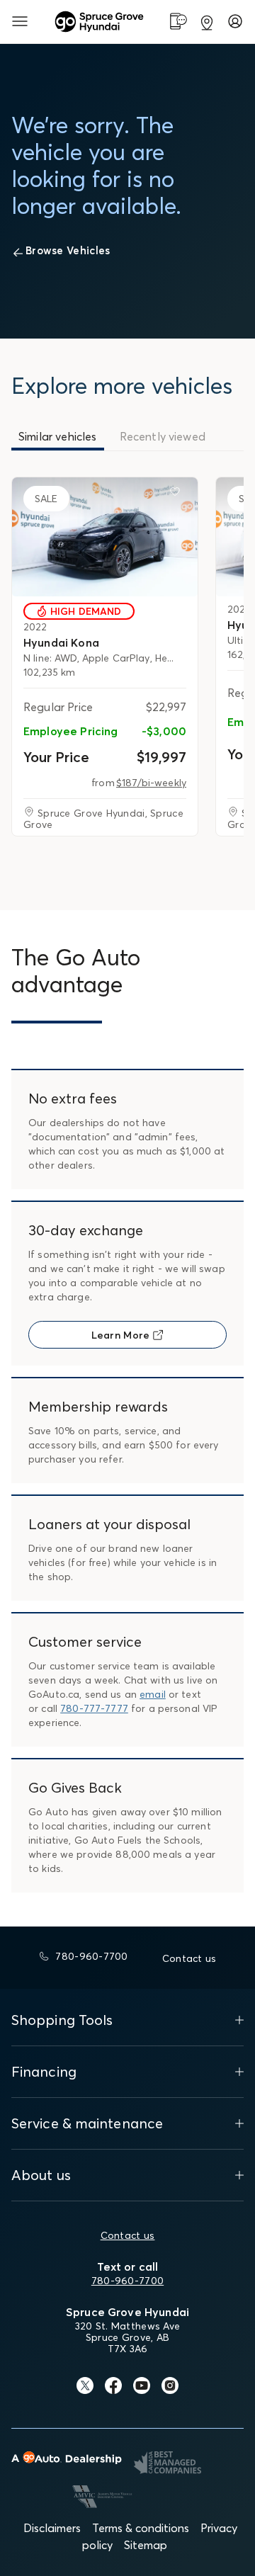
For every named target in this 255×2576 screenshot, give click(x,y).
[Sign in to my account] (235, 21)
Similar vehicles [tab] (58, 436)
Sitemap (146, 2545)
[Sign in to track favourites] (178, 494)
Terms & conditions (141, 2528)
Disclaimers (52, 2528)
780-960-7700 (127, 2281)
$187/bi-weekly (151, 783)
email (153, 1694)
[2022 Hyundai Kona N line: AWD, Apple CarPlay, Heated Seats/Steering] (105, 537)
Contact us (128, 2235)
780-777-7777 (94, 1708)
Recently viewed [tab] (163, 436)
